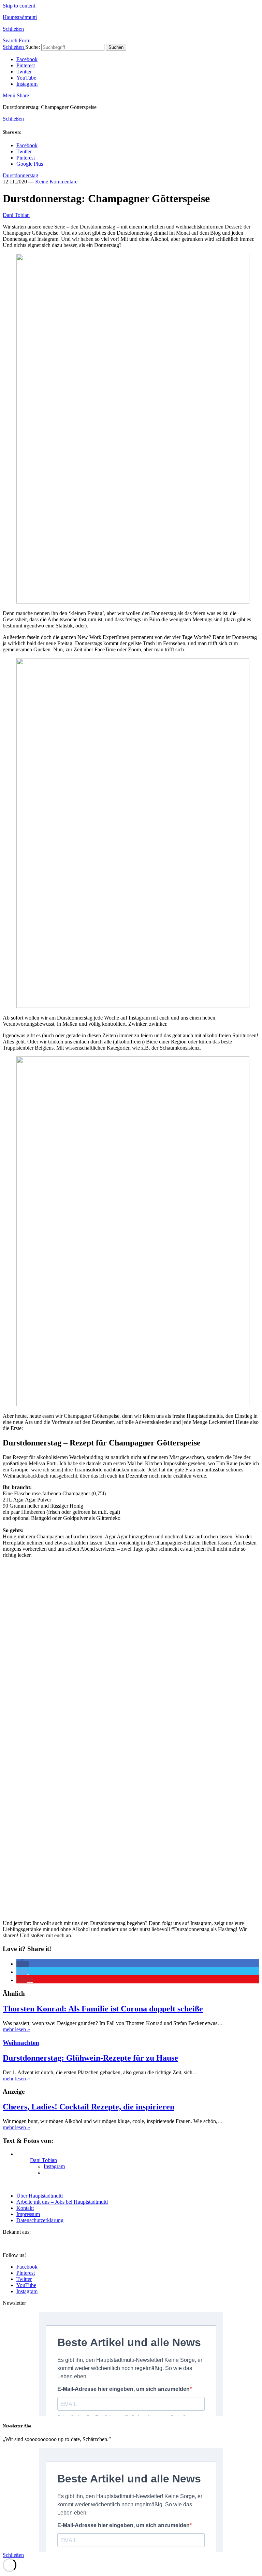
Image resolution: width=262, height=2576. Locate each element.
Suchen (116, 47)
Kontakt (25, 2208)
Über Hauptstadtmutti (40, 2196)
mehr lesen (16, 2029)
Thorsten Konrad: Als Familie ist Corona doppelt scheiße (103, 2009)
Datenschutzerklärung (40, 2220)
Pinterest (26, 65)
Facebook (27, 59)
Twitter (24, 72)
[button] (23, 1964)
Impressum (28, 2214)
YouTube (26, 78)
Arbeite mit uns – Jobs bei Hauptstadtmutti (62, 2202)
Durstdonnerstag (20, 175)
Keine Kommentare (56, 182)
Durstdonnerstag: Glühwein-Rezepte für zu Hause (90, 2058)
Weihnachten (21, 2043)
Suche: (33, 47)
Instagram (27, 84)
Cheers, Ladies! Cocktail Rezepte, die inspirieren (89, 2107)
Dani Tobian (16, 215)
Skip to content (19, 6)
